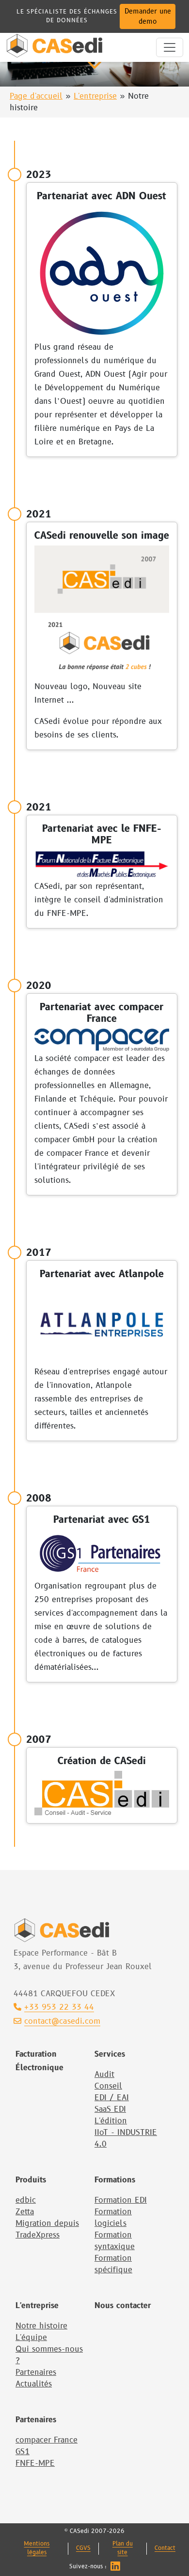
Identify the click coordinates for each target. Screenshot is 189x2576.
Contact (165, 2548)
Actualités (34, 2384)
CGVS (83, 2548)
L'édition (111, 2121)
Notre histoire (41, 2326)
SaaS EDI (110, 2109)
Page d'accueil (36, 96)
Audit (104, 2075)
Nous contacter (123, 2306)
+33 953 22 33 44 (59, 2007)
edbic (26, 2200)
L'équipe (31, 2338)
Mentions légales (37, 2548)
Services (110, 2054)
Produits (31, 2180)
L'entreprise (95, 96)
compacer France (47, 2440)
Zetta (25, 2212)
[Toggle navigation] (170, 47)
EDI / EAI (112, 2098)
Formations (115, 2180)
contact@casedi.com (62, 2021)
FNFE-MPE (35, 2463)
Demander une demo (148, 16)
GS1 (23, 2452)
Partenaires (36, 2372)
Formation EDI (121, 2200)
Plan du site (123, 2548)
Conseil (108, 2086)
